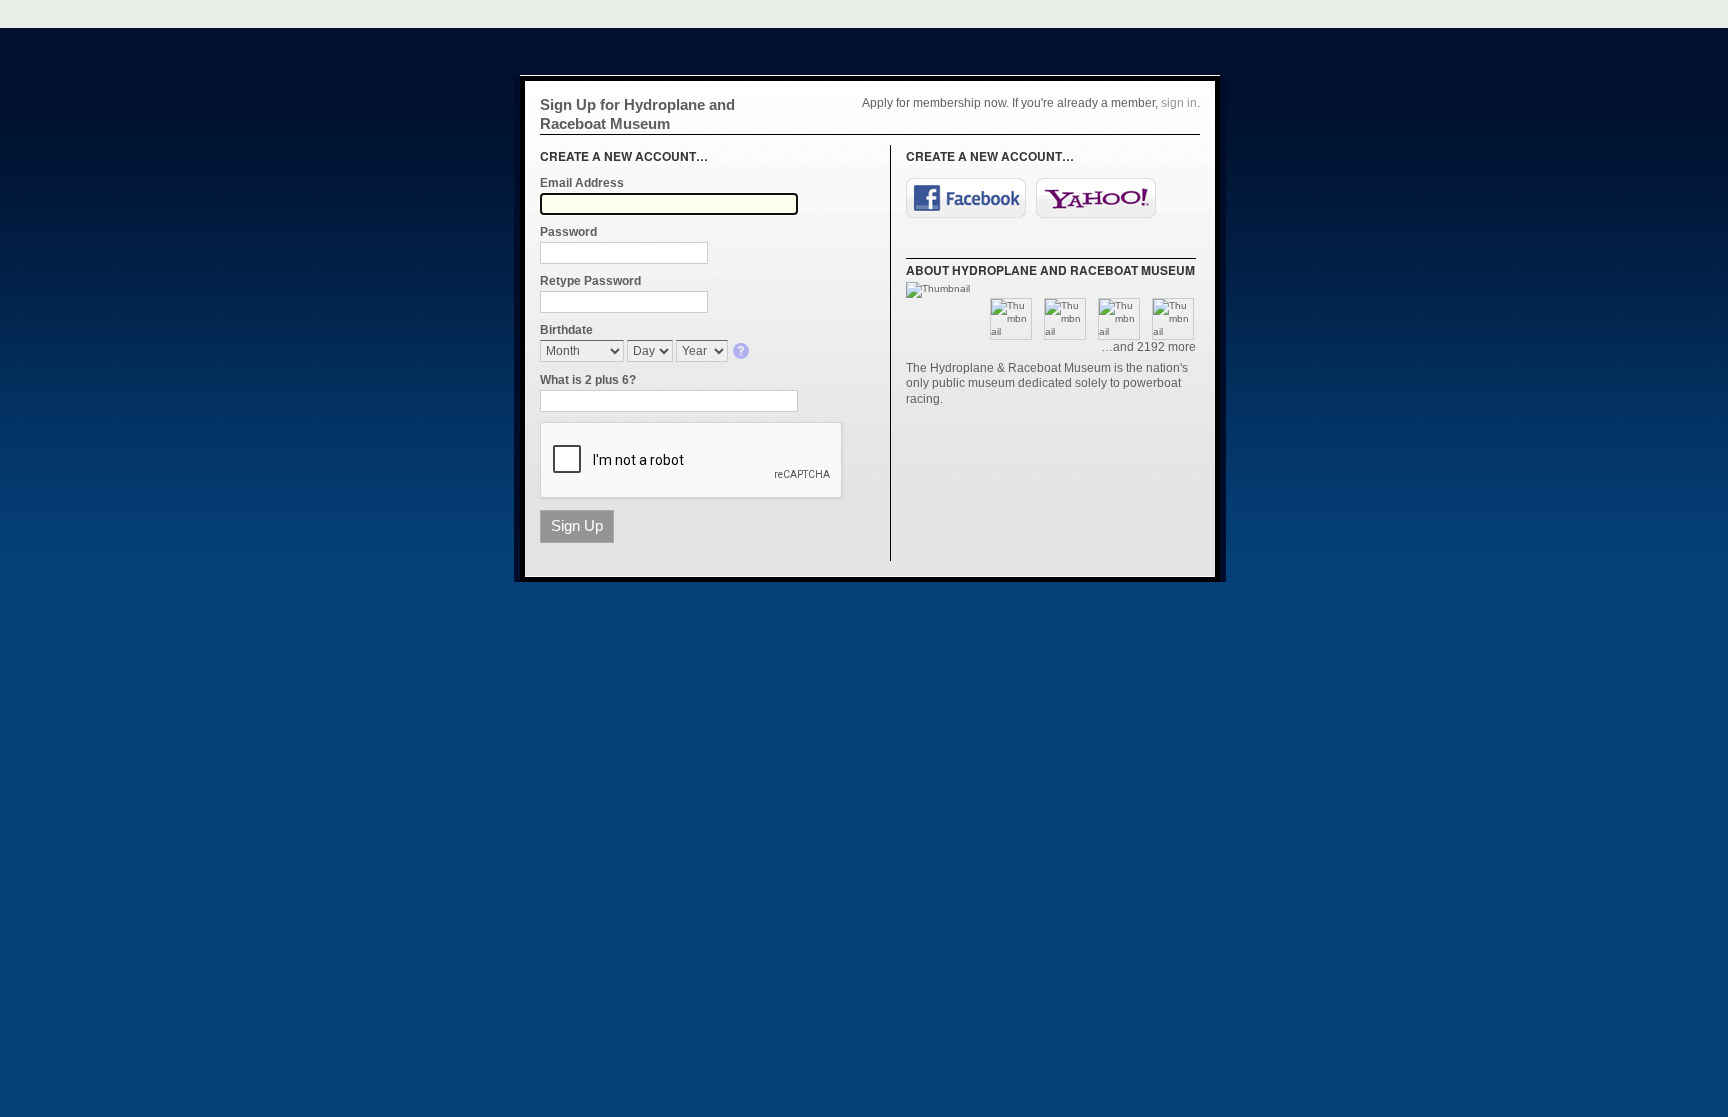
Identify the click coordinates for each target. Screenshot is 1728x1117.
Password (568, 232)
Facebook (966, 198)
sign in (1179, 103)
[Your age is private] (742, 352)
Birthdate (566, 330)
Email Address (582, 183)
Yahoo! (1096, 198)
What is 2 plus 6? (588, 380)
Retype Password (590, 281)
